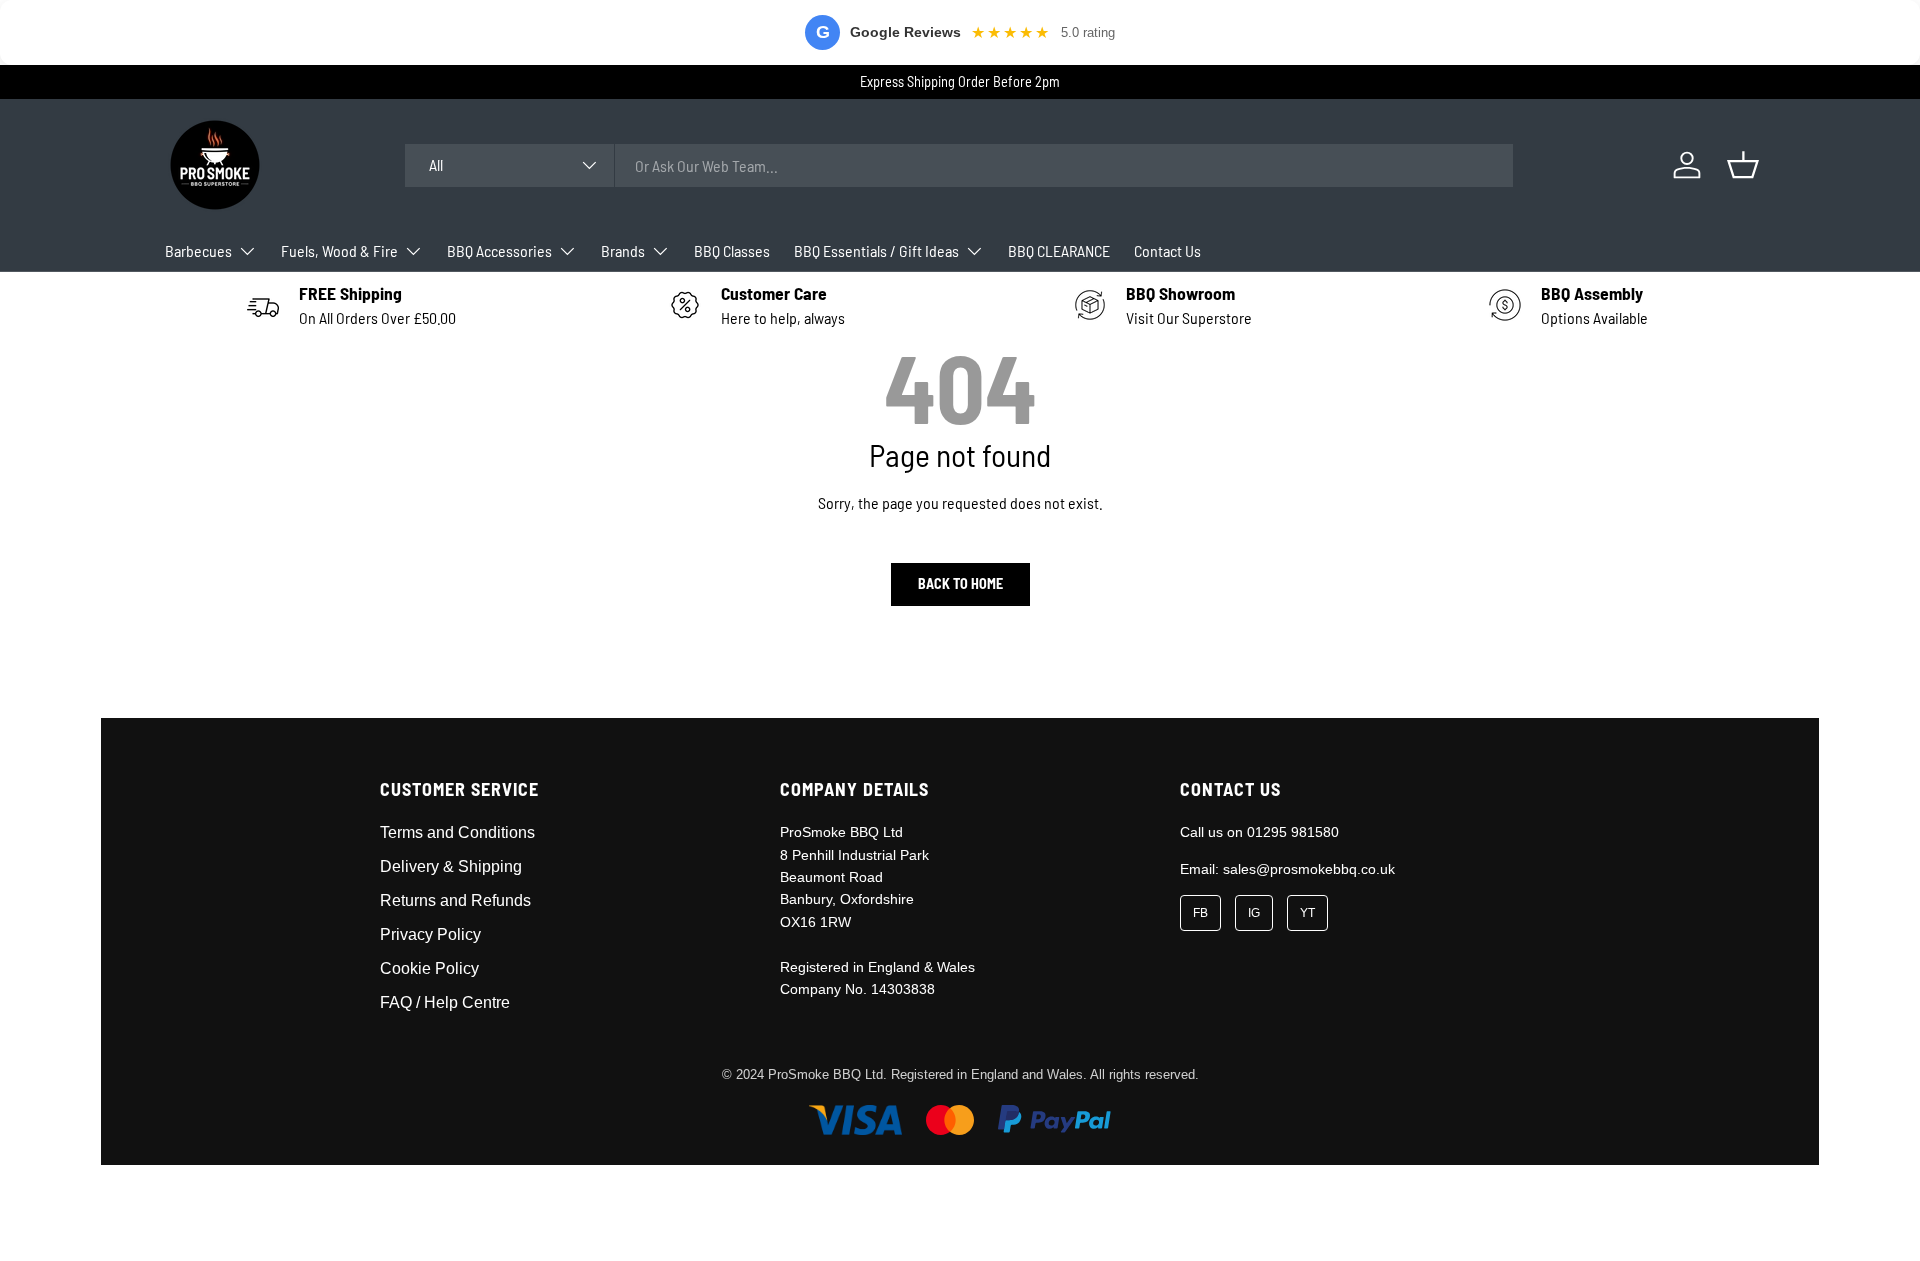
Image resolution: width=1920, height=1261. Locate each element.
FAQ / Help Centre (445, 1002)
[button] (1743, 165)
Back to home (960, 583)
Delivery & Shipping (451, 866)
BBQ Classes (732, 250)
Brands (623, 250)
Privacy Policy (430, 934)
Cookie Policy (429, 968)
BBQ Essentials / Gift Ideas (876, 250)
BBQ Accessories (499, 250)
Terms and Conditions (457, 832)
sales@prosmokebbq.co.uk (1309, 869)
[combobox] (958, 165)
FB (1200, 913)
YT (1307, 913)
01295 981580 (1293, 832)
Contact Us (1167, 250)
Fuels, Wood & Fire (339, 250)
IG (1254, 913)
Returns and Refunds (455, 900)
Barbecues (198, 250)
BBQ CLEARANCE (1059, 250)
